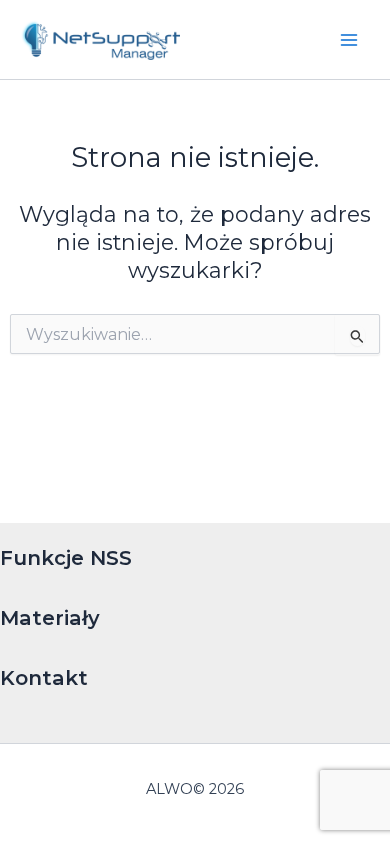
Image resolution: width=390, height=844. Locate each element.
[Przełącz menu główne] (349, 40)
